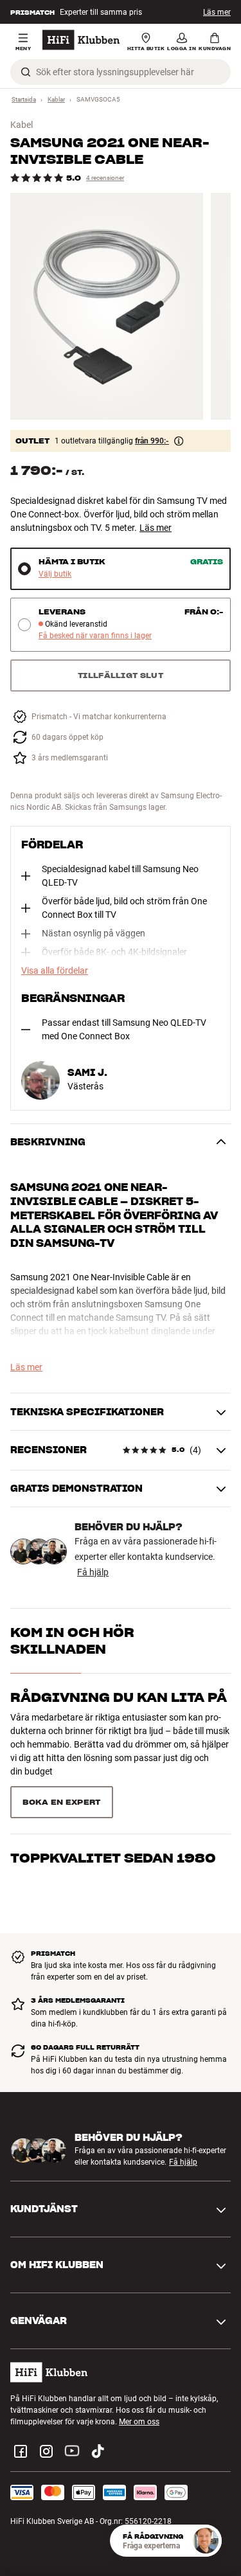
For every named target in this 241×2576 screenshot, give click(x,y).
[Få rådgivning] (206, 2541)
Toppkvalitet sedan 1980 (113, 1858)
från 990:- (152, 441)
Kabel (22, 125)
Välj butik (55, 574)
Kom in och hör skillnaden (72, 1641)
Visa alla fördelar (55, 970)
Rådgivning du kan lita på (119, 1697)
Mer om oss (139, 2422)
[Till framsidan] (81, 40)
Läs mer (217, 12)
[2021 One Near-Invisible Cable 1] (107, 306)
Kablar (56, 99)
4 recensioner (105, 178)
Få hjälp (93, 1572)
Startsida (24, 99)
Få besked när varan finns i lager (95, 636)
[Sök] (26, 72)
